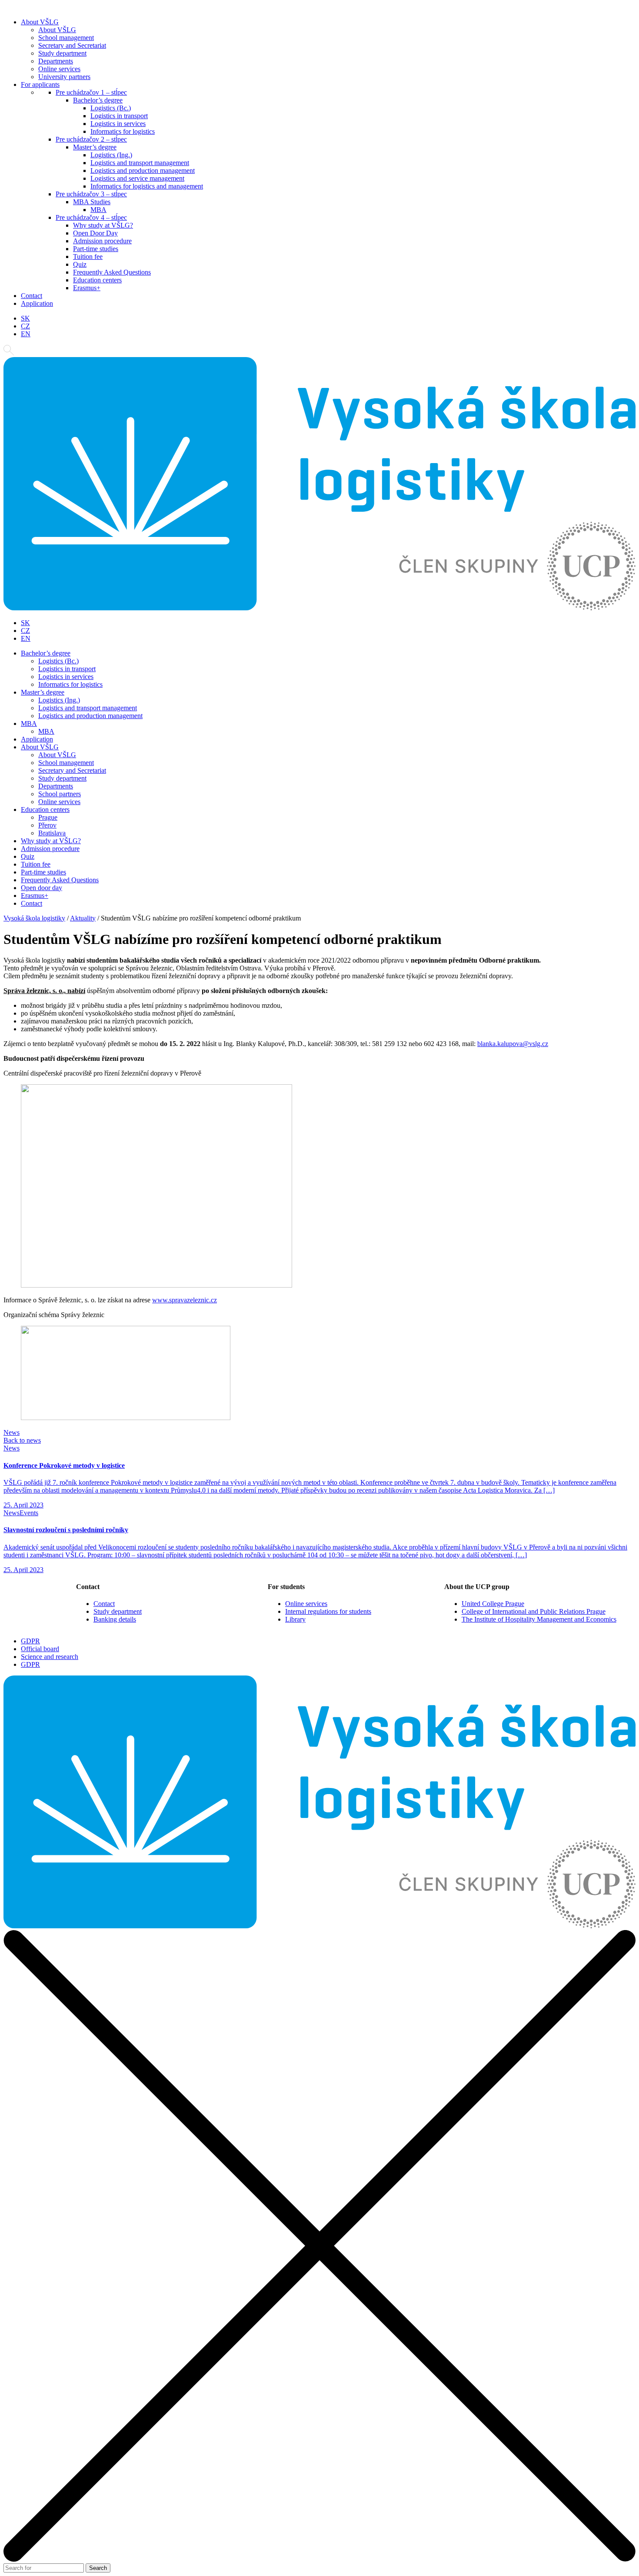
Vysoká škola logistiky (34, 918)
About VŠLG (40, 22)
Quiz (80, 264)
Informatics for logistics (123, 131)
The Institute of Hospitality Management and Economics (539, 1619)
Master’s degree (95, 147)
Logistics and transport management (140, 163)
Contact (32, 296)
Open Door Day (95, 233)
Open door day (42, 888)
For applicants (40, 84)
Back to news (22, 1440)
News (12, 1432)
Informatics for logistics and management (147, 186)
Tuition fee (88, 257)
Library (295, 1619)
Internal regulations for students (328, 1611)
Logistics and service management (137, 178)
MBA (98, 210)
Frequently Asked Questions (112, 272)
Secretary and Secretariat (72, 45)
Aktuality (83, 918)
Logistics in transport (119, 116)
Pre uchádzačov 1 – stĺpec (91, 92)
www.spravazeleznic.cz (185, 1300)
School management (66, 38)
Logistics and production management (143, 171)
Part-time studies (96, 249)
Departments (56, 61)
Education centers (97, 280)
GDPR (30, 1641)
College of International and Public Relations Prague (534, 1611)
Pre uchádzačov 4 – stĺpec (91, 217)
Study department (62, 53)
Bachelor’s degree (98, 100)
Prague (48, 817)
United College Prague (493, 1604)
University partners (64, 77)
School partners (60, 794)
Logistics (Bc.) (111, 108)
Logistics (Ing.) (111, 155)
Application (37, 303)
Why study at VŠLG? (103, 225)
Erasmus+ (87, 288)
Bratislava (52, 833)
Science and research (50, 1657)
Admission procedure (102, 241)
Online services (59, 69)
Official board (40, 1649)
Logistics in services (118, 124)
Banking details (115, 1619)
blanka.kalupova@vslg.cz (513, 1044)
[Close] (319, 2559)
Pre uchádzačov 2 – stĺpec (91, 139)
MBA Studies (92, 202)
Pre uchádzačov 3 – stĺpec (91, 194)
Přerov (47, 825)
